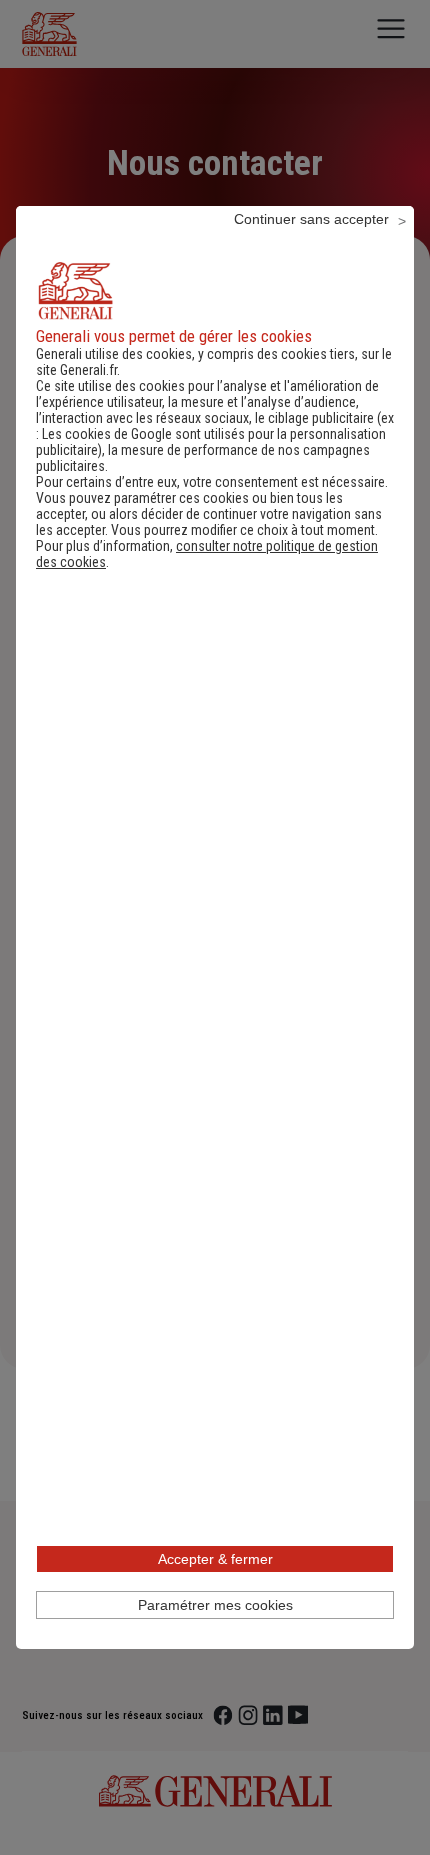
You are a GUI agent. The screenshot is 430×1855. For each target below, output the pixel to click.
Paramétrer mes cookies (215, 1605)
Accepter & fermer (215, 1559)
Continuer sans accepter (311, 219)
